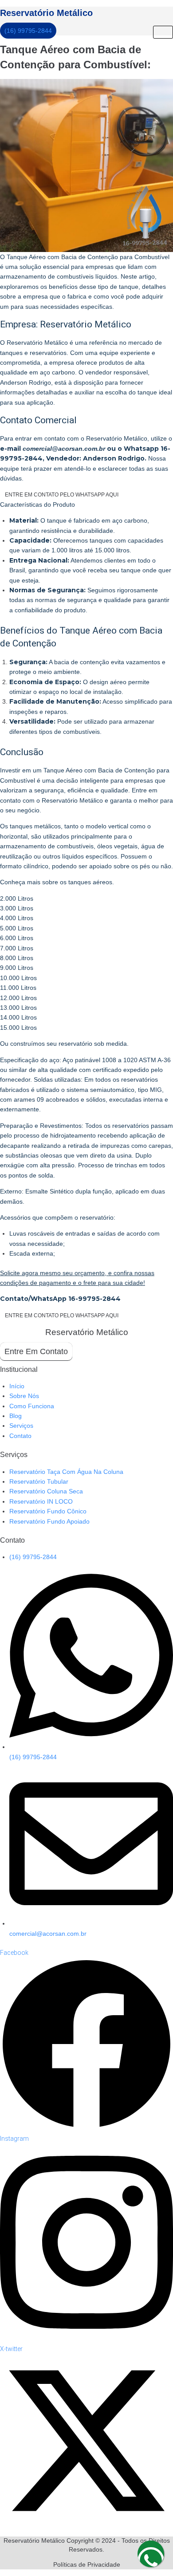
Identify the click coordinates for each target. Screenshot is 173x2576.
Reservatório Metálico (46, 13)
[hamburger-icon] (163, 32)
